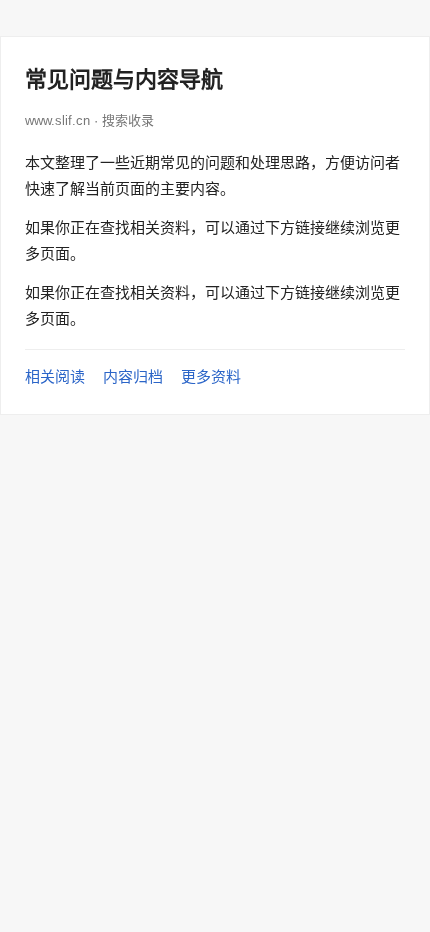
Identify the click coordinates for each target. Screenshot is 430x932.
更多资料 (211, 376)
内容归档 (133, 376)
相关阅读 (55, 376)
